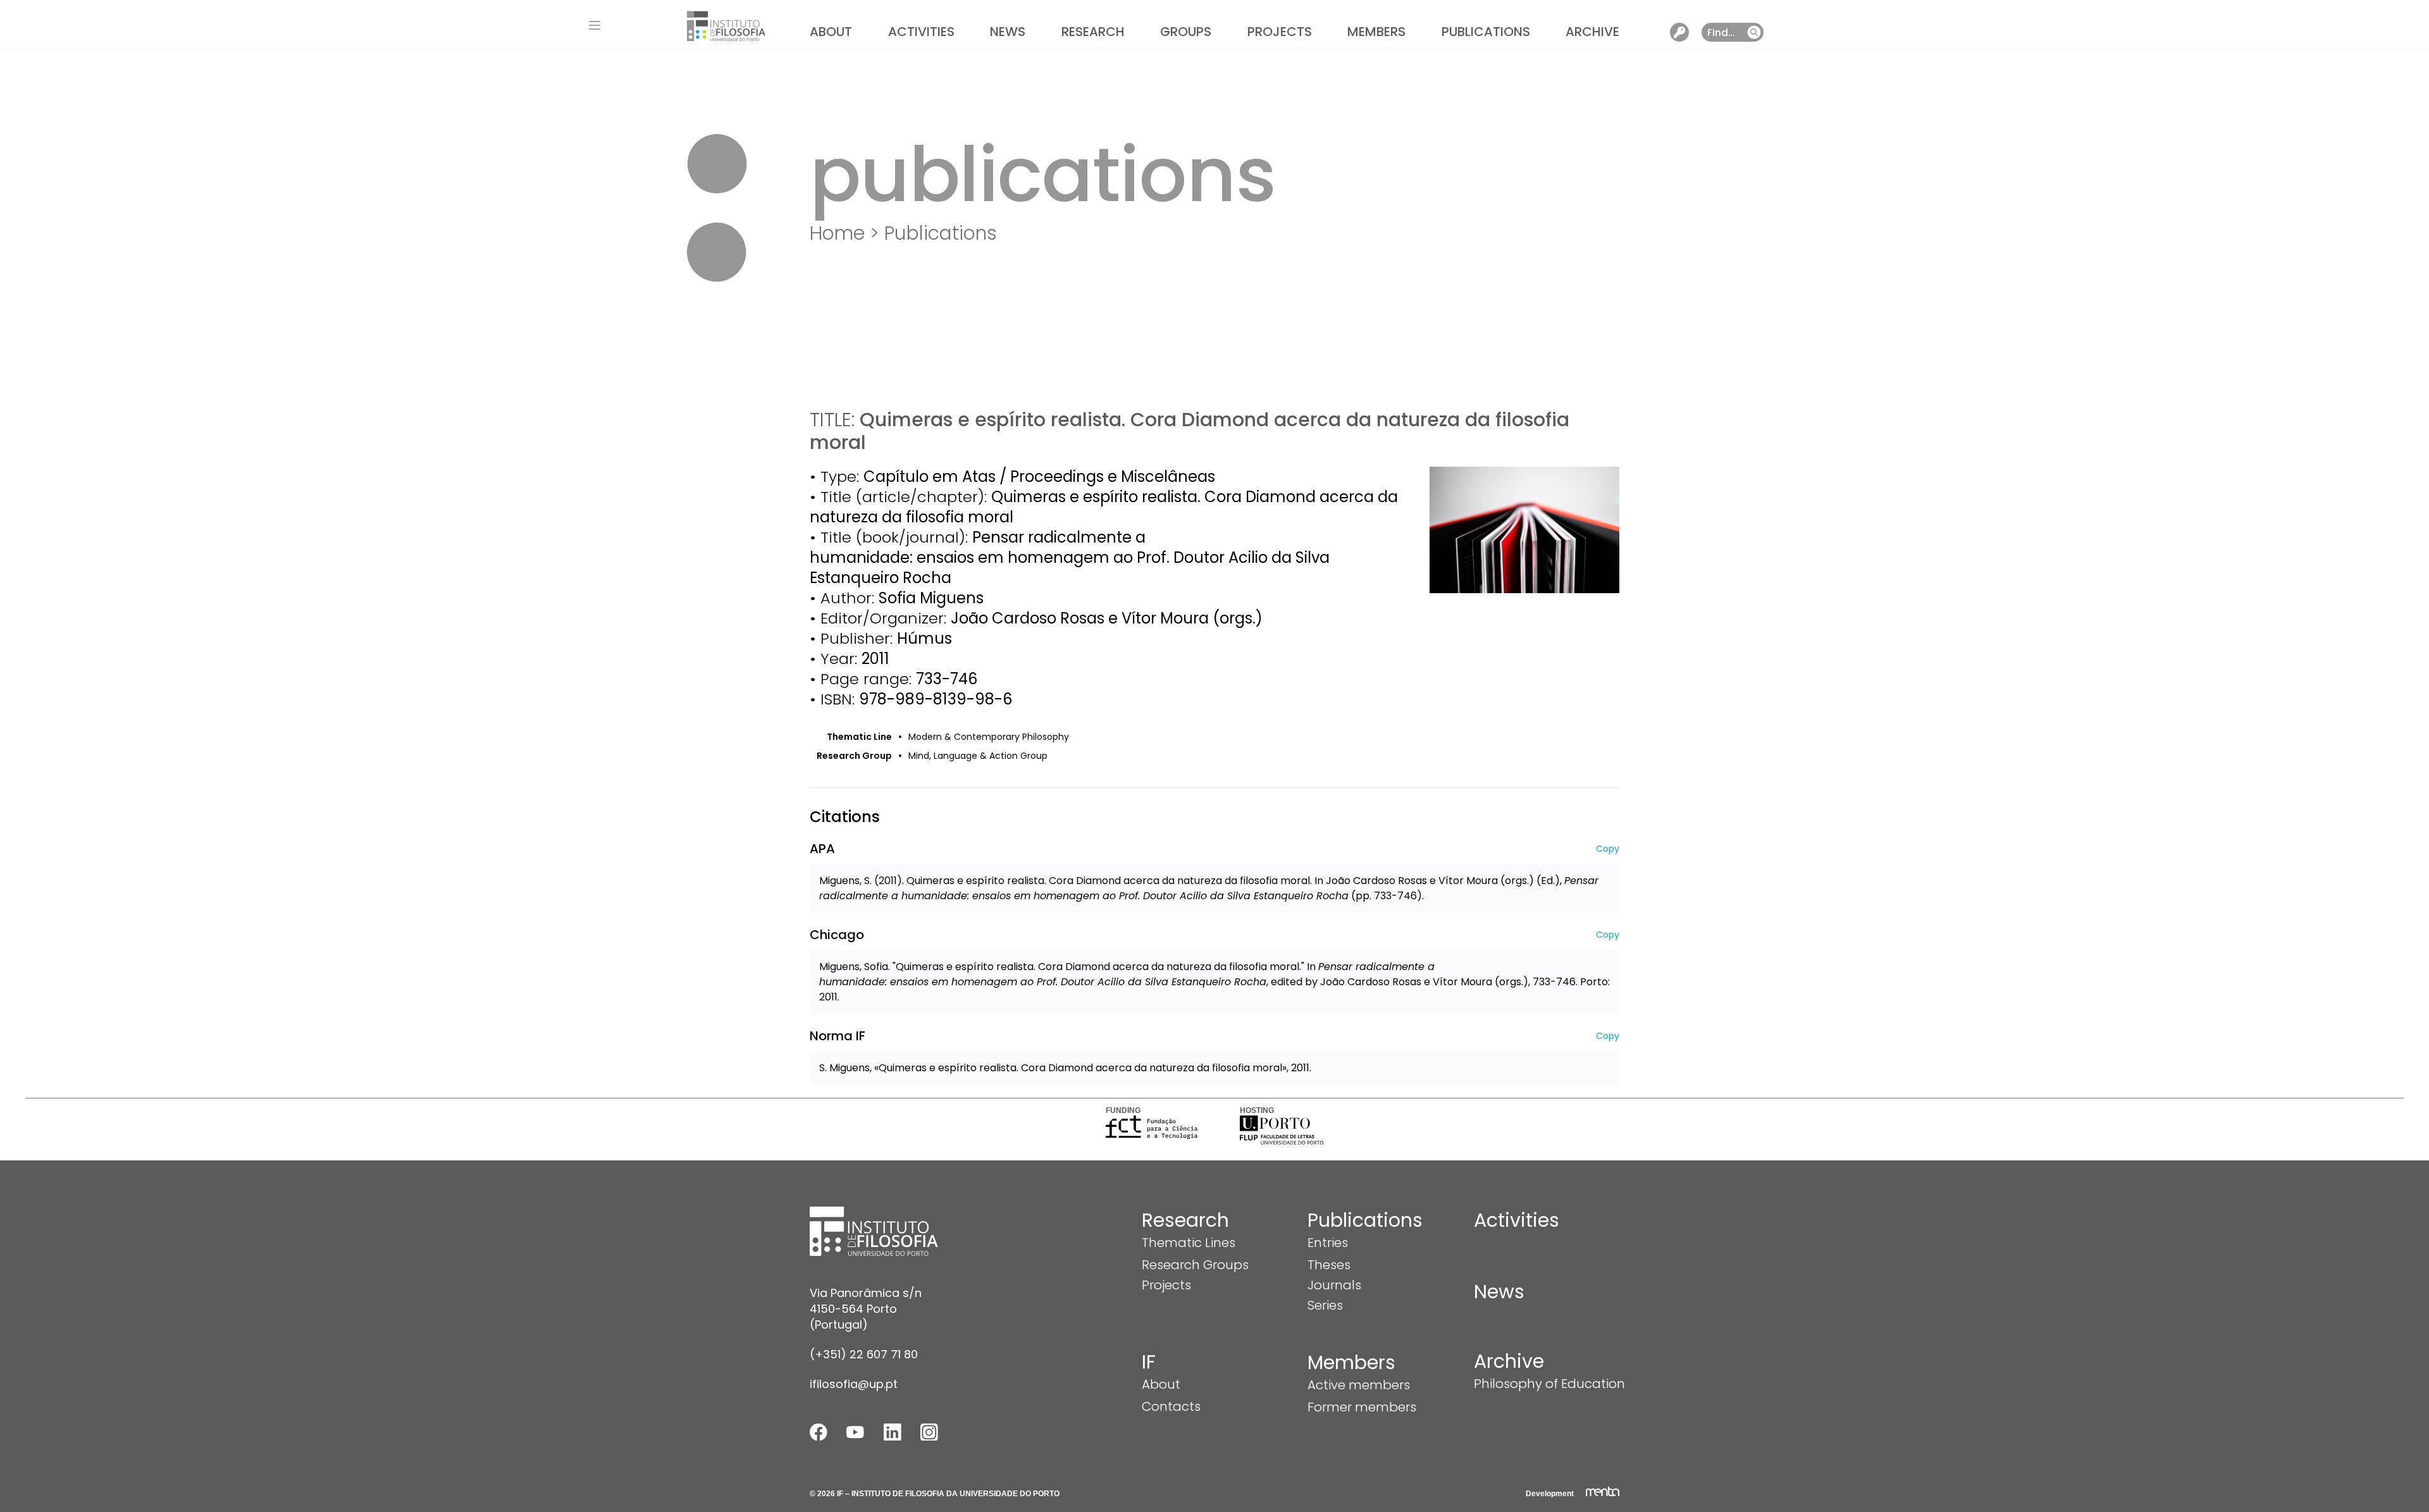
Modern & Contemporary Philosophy (989, 737)
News (1008, 32)
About (831, 32)
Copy (1608, 849)
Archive (1592, 32)
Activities (921, 32)
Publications (1486, 32)
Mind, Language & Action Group (978, 756)
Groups (1186, 32)
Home (837, 233)
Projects (1280, 32)
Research (1093, 32)
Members (1376, 32)
